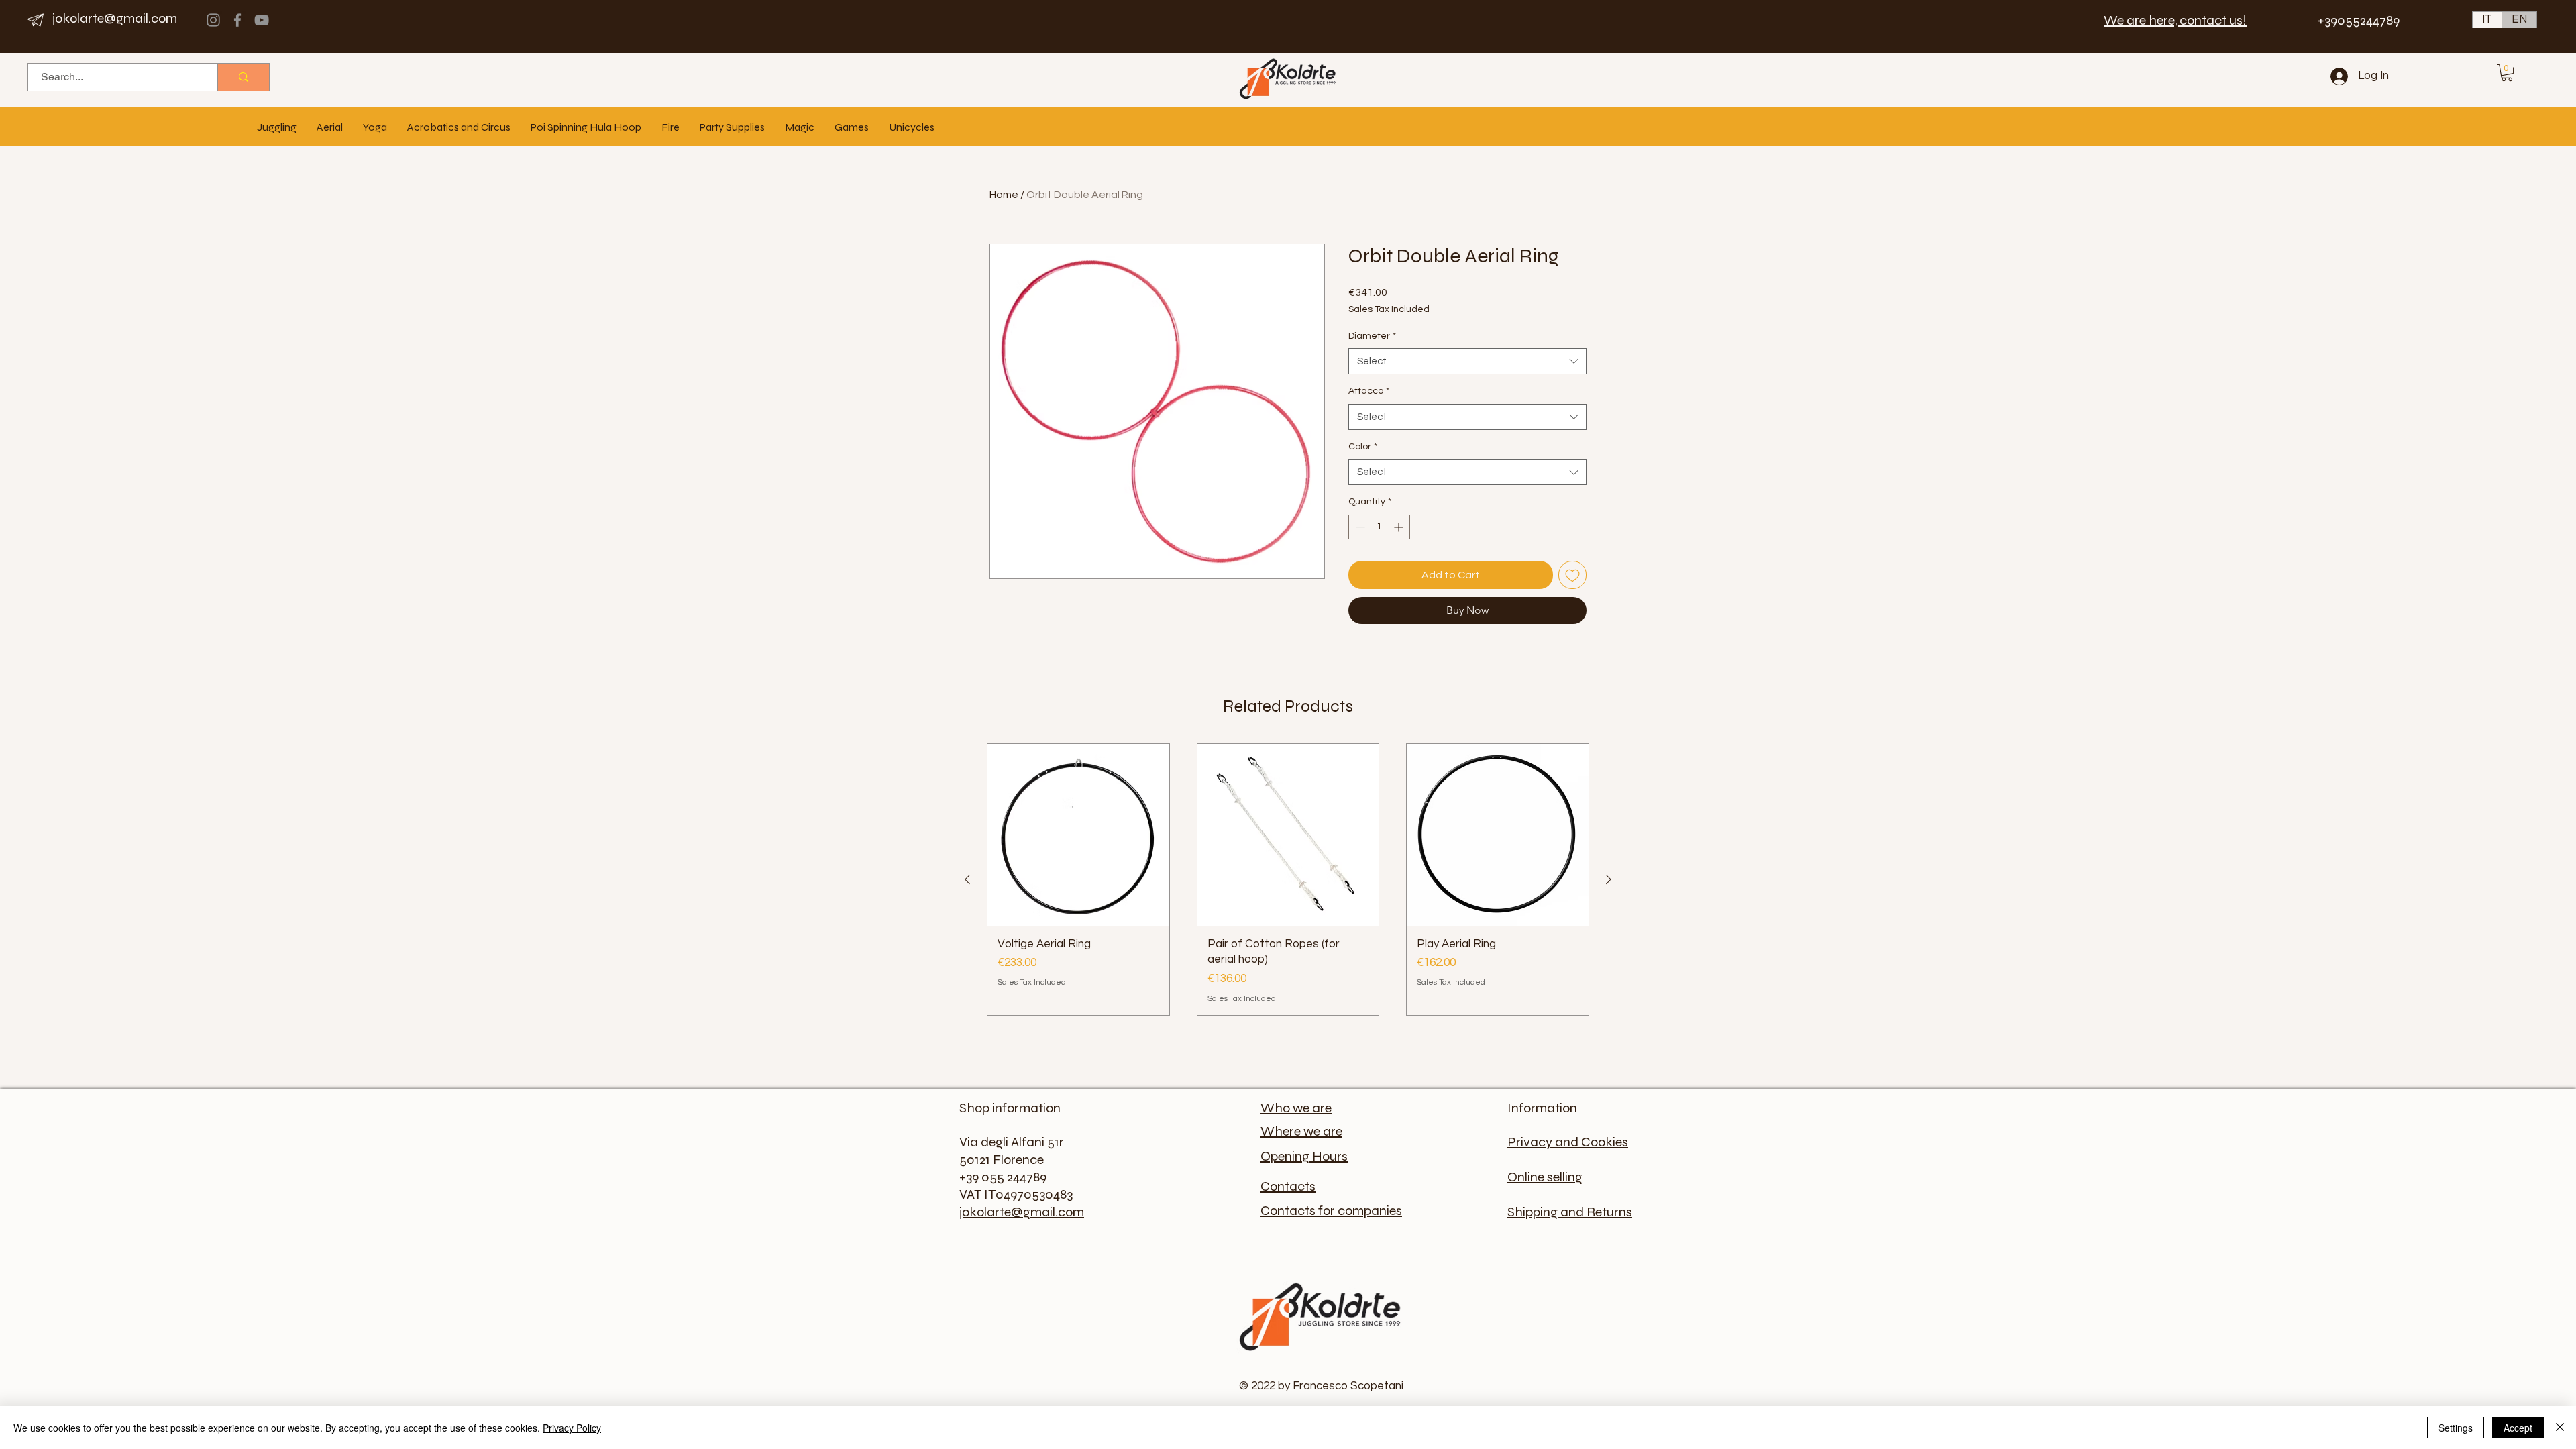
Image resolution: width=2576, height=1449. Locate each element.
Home (1004, 195)
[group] (1288, 879)
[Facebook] (237, 20)
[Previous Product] (967, 879)
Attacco (1369, 391)
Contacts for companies (1331, 1211)
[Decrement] (1359, 527)
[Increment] (1400, 527)
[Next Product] (1609, 879)
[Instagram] (213, 20)
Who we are (1296, 1108)
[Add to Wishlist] (1572, 575)
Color (1363, 447)
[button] (2507, 73)
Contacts (1288, 1186)
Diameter (1372, 336)
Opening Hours (1304, 1156)
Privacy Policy (572, 1428)
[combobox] (1467, 361)
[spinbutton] (1379, 527)
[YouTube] (262, 20)
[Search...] (243, 77)
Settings (2456, 1428)
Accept (2518, 1428)
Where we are (1301, 1131)
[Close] (2560, 1428)
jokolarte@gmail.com (115, 18)
